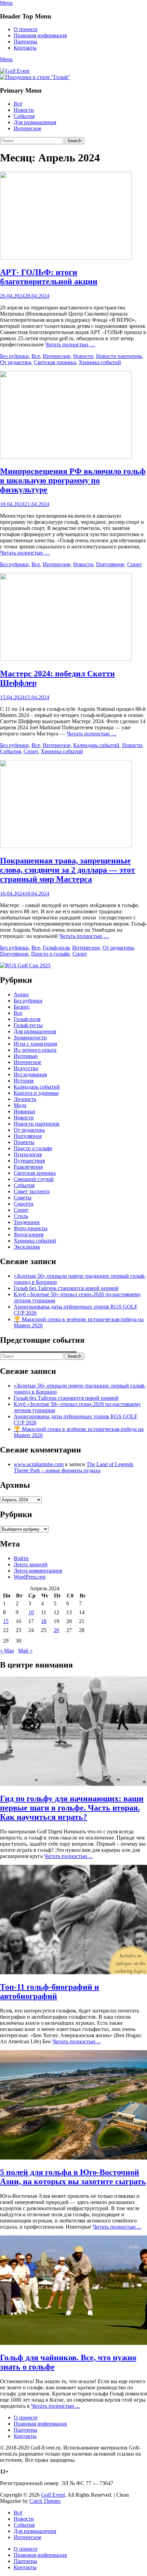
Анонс (21, 994)
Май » (25, 1651)
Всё (18, 104)
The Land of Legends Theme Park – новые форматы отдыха (73, 1467)
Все (36, 356)
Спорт (135, 564)
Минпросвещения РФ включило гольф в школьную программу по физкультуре (73, 480)
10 (31, 1612)
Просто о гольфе (50, 954)
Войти (21, 1558)
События (24, 116)
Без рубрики (14, 356)
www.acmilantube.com (39, 1464)
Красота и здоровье (36, 1093)
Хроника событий (100, 362)
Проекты (24, 1142)
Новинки (24, 1111)
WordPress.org (30, 1577)
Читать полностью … (70, 344)
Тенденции (27, 1222)
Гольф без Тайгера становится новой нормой (66, 1288)
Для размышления (35, 122)
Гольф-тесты (28, 1025)
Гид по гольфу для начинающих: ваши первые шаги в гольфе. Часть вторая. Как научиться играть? (72, 1808)
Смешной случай (34, 1179)
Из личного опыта (35, 1050)
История (24, 1081)
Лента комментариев (38, 1571)
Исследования (30, 1074)
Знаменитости (30, 1038)
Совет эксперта (32, 1191)
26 (56, 1630)
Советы (23, 1198)
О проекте (26, 29)
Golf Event (53, 2495)
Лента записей (31, 1564)
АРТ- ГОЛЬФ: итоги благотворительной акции (49, 277)
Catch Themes (45, 2501)
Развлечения (28, 1167)
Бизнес (22, 1007)
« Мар (7, 1651)
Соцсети (24, 1204)
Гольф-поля (56, 948)
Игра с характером (35, 1044)
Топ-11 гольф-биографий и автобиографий (50, 1991)
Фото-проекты (31, 1228)
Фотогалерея (29, 1234)
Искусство (26, 1068)
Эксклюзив (27, 1247)
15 (6, 1621)
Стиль (21, 1216)
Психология (28, 1154)
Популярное (110, 564)
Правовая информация (40, 35)
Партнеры (25, 42)
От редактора (16, 362)
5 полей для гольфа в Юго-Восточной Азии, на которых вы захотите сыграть (73, 2177)
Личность (25, 1099)
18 (44, 1621)
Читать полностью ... (68, 1856)
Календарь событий (96, 745)
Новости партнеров (119, 356)
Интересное (28, 128)
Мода (20, 1105)
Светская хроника (55, 362)
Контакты (25, 48)
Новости (24, 110)
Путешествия (29, 1161)
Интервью (26, 1056)
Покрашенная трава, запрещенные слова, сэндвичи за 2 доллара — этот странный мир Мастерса (68, 870)
